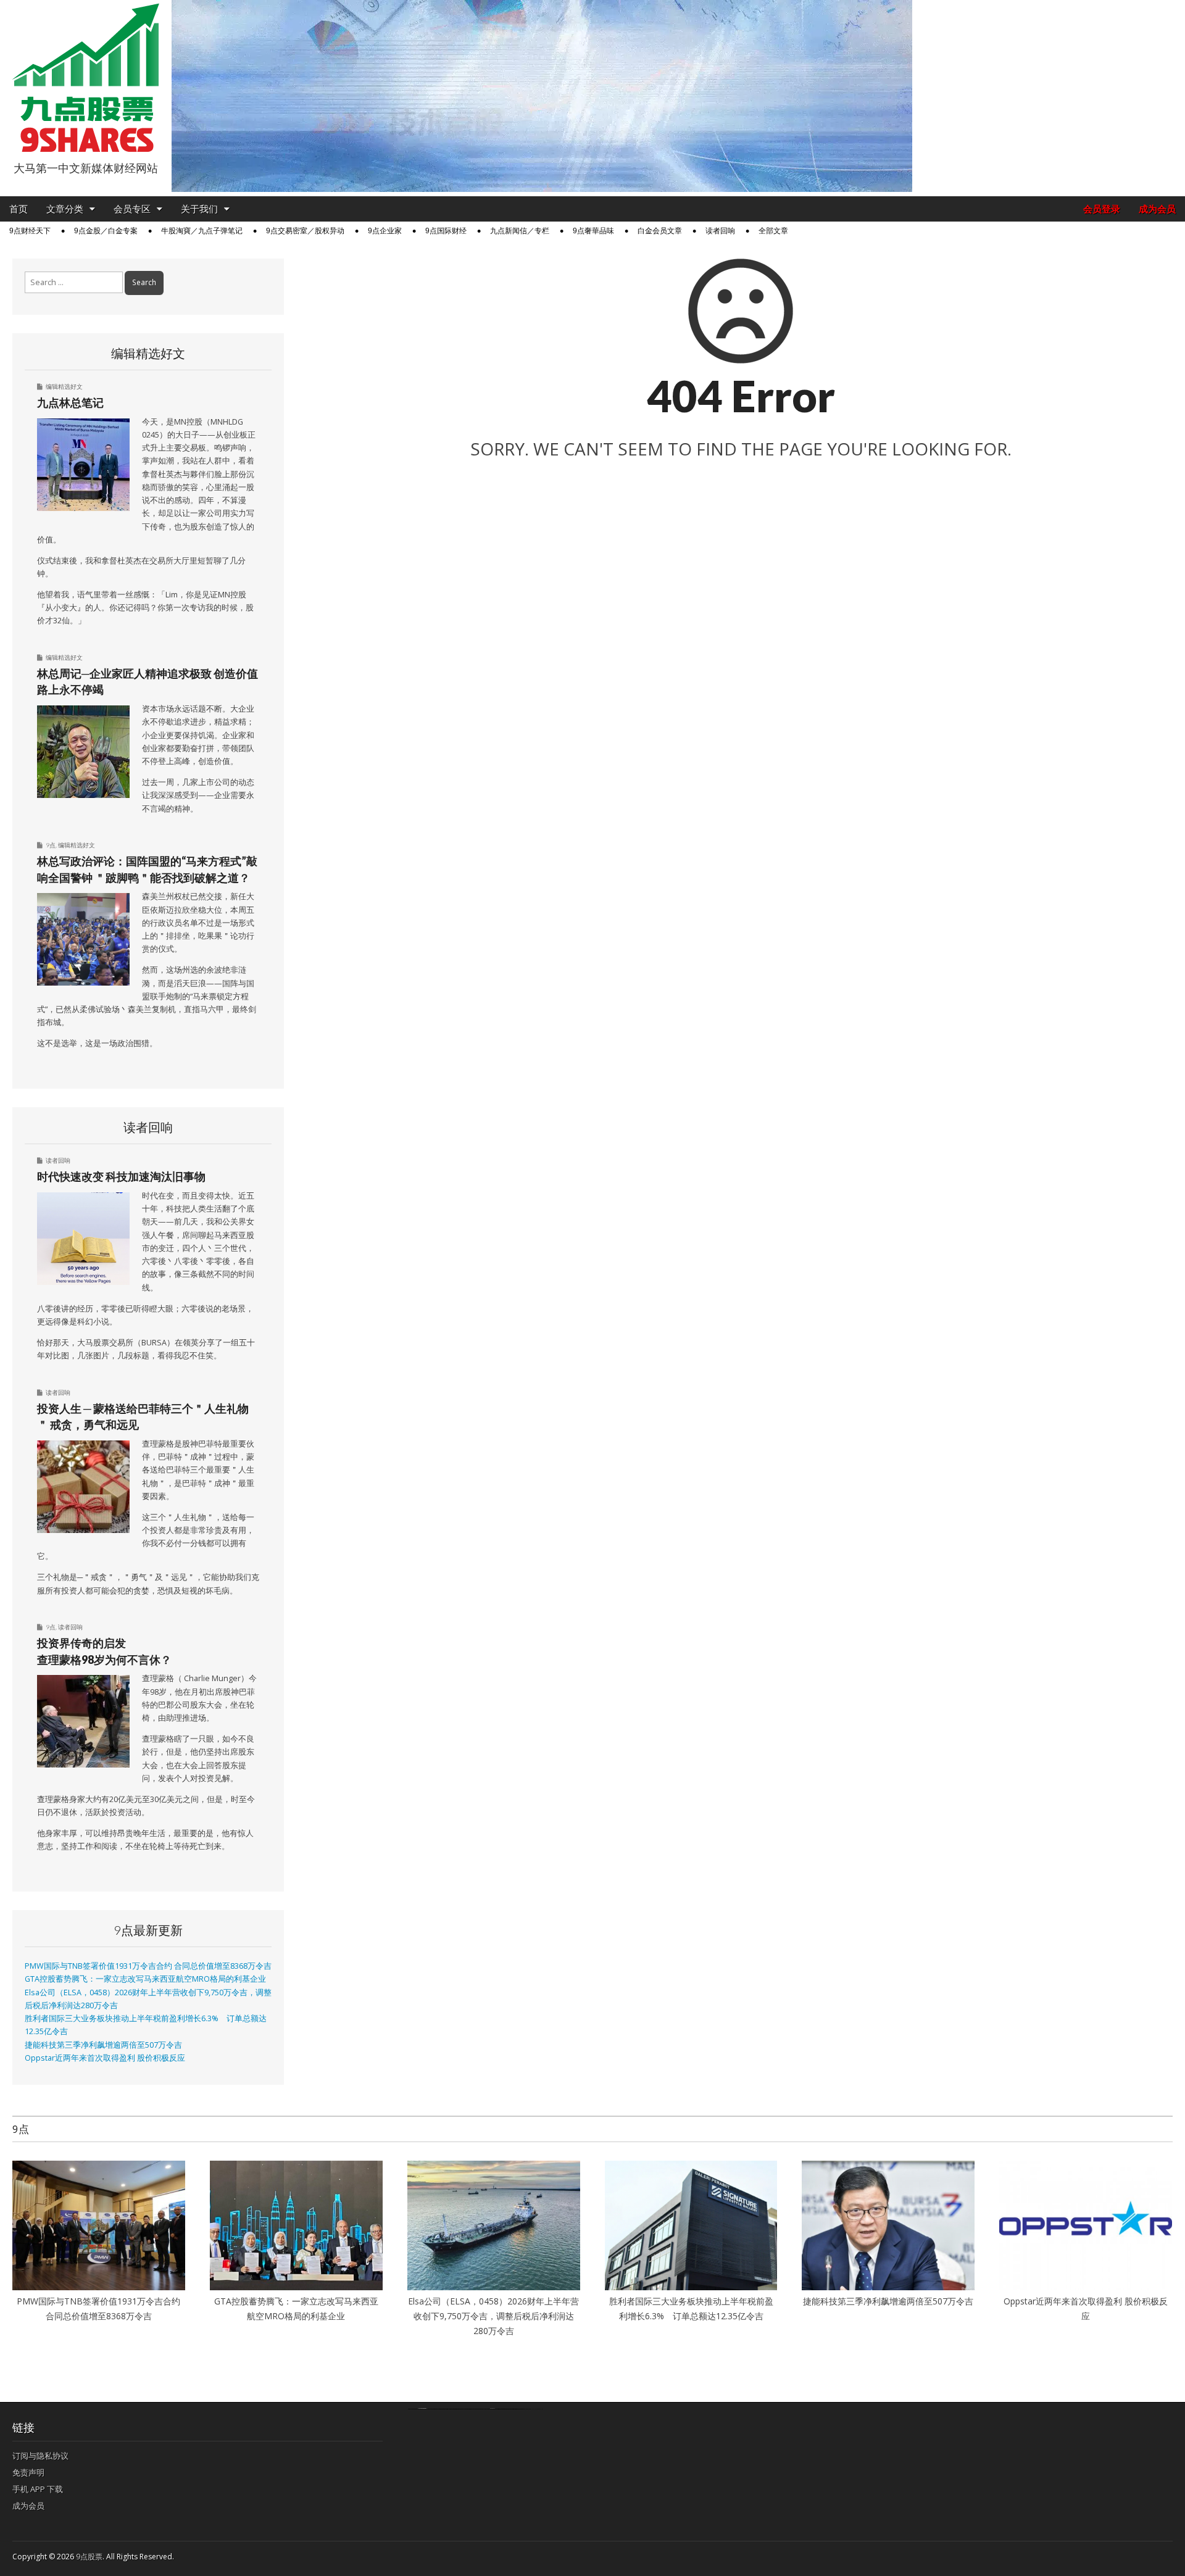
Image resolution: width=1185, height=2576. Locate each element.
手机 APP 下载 (38, 2489)
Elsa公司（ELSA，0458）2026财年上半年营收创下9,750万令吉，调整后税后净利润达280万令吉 (493, 2316)
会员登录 (1102, 209)
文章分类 (65, 209)
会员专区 (132, 209)
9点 (51, 845)
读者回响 (720, 231)
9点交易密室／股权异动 (305, 231)
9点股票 (89, 2557)
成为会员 (1157, 209)
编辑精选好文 (64, 386)
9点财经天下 (30, 231)
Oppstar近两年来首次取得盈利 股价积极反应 (105, 2058)
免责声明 (28, 2472)
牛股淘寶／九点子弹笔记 (202, 231)
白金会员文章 (660, 231)
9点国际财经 (446, 231)
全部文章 (773, 231)
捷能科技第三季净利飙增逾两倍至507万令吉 (107, 2045)
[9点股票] (86, 78)
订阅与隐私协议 (40, 2456)
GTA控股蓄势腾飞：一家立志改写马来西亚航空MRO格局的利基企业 (145, 1979)
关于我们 (199, 209)
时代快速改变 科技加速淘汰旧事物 (121, 1176)
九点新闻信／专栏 (520, 231)
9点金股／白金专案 (106, 231)
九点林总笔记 (70, 402)
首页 (19, 209)
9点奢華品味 (593, 231)
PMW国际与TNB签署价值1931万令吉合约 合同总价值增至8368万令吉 (148, 1966)
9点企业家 (385, 231)
